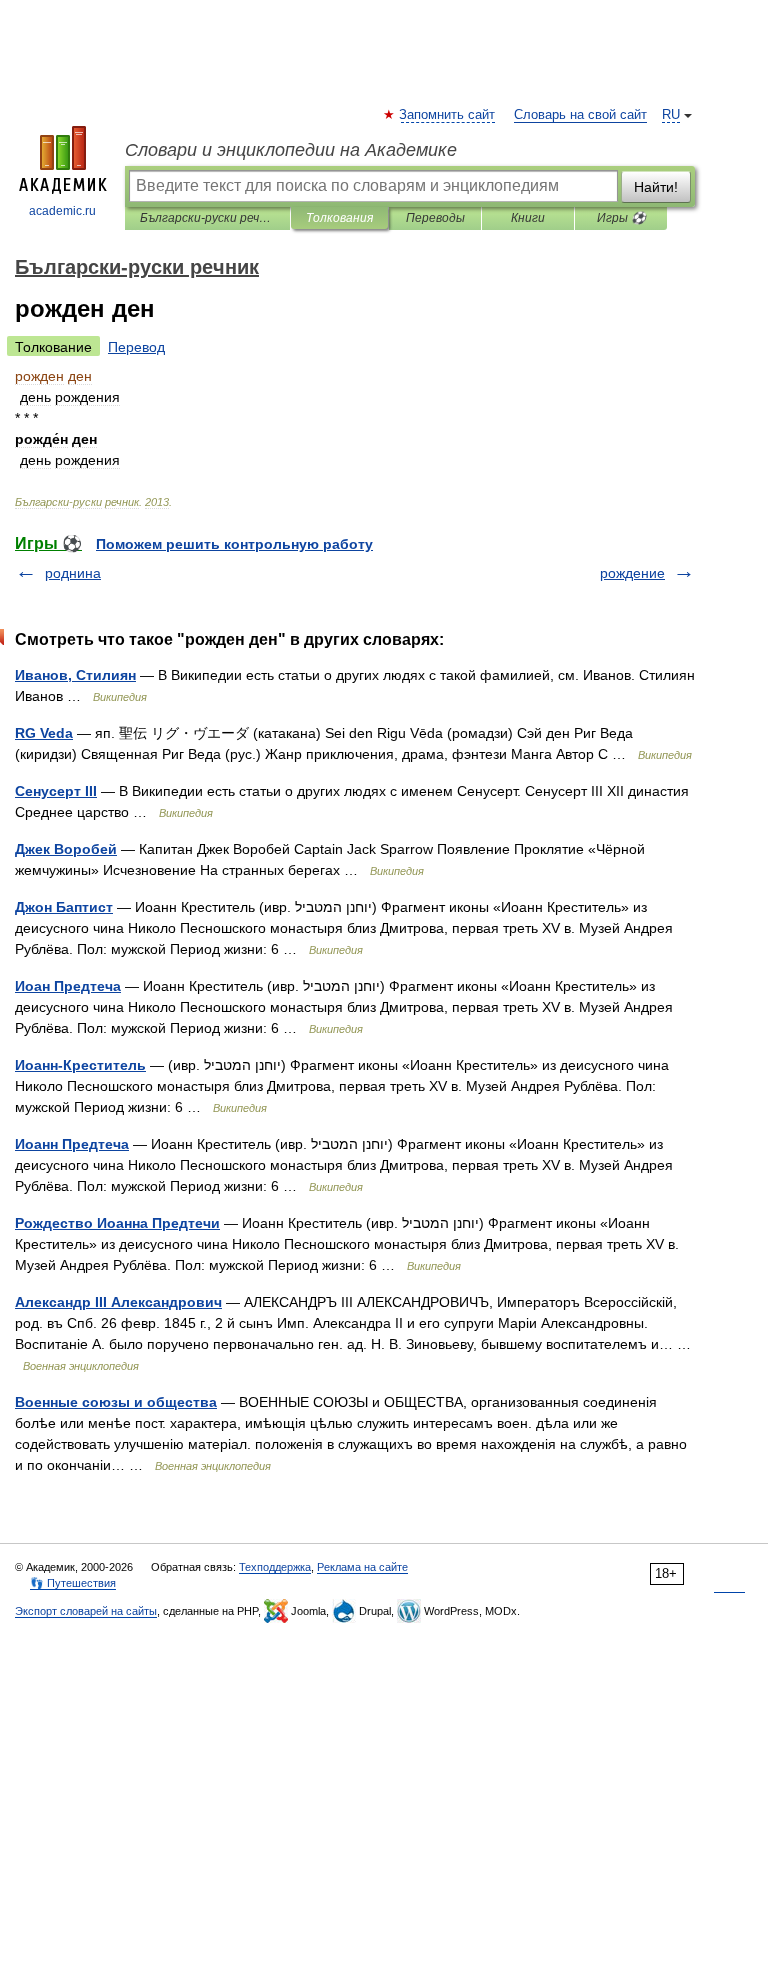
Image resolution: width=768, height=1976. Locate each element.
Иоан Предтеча (68, 986)
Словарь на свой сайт (580, 115)
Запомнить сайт (448, 115)
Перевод (136, 347)
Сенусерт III (56, 791)
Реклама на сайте (362, 1567)
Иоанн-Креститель (80, 1065)
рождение (632, 573)
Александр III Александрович (118, 1302)
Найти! (656, 187)
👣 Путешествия (73, 1583)
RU (671, 115)
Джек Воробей (66, 849)
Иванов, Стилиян (75, 675)
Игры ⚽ (621, 218)
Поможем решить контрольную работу (234, 544)
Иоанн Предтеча (72, 1144)
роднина (73, 573)
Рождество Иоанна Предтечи (117, 1223)
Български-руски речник (207, 218)
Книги (528, 218)
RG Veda (44, 733)
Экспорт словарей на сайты (86, 1611)
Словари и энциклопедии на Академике (291, 150)
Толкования (339, 218)
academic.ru (62, 211)
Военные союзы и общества (116, 1402)
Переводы (435, 218)
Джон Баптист (64, 907)
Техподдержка (275, 1567)
